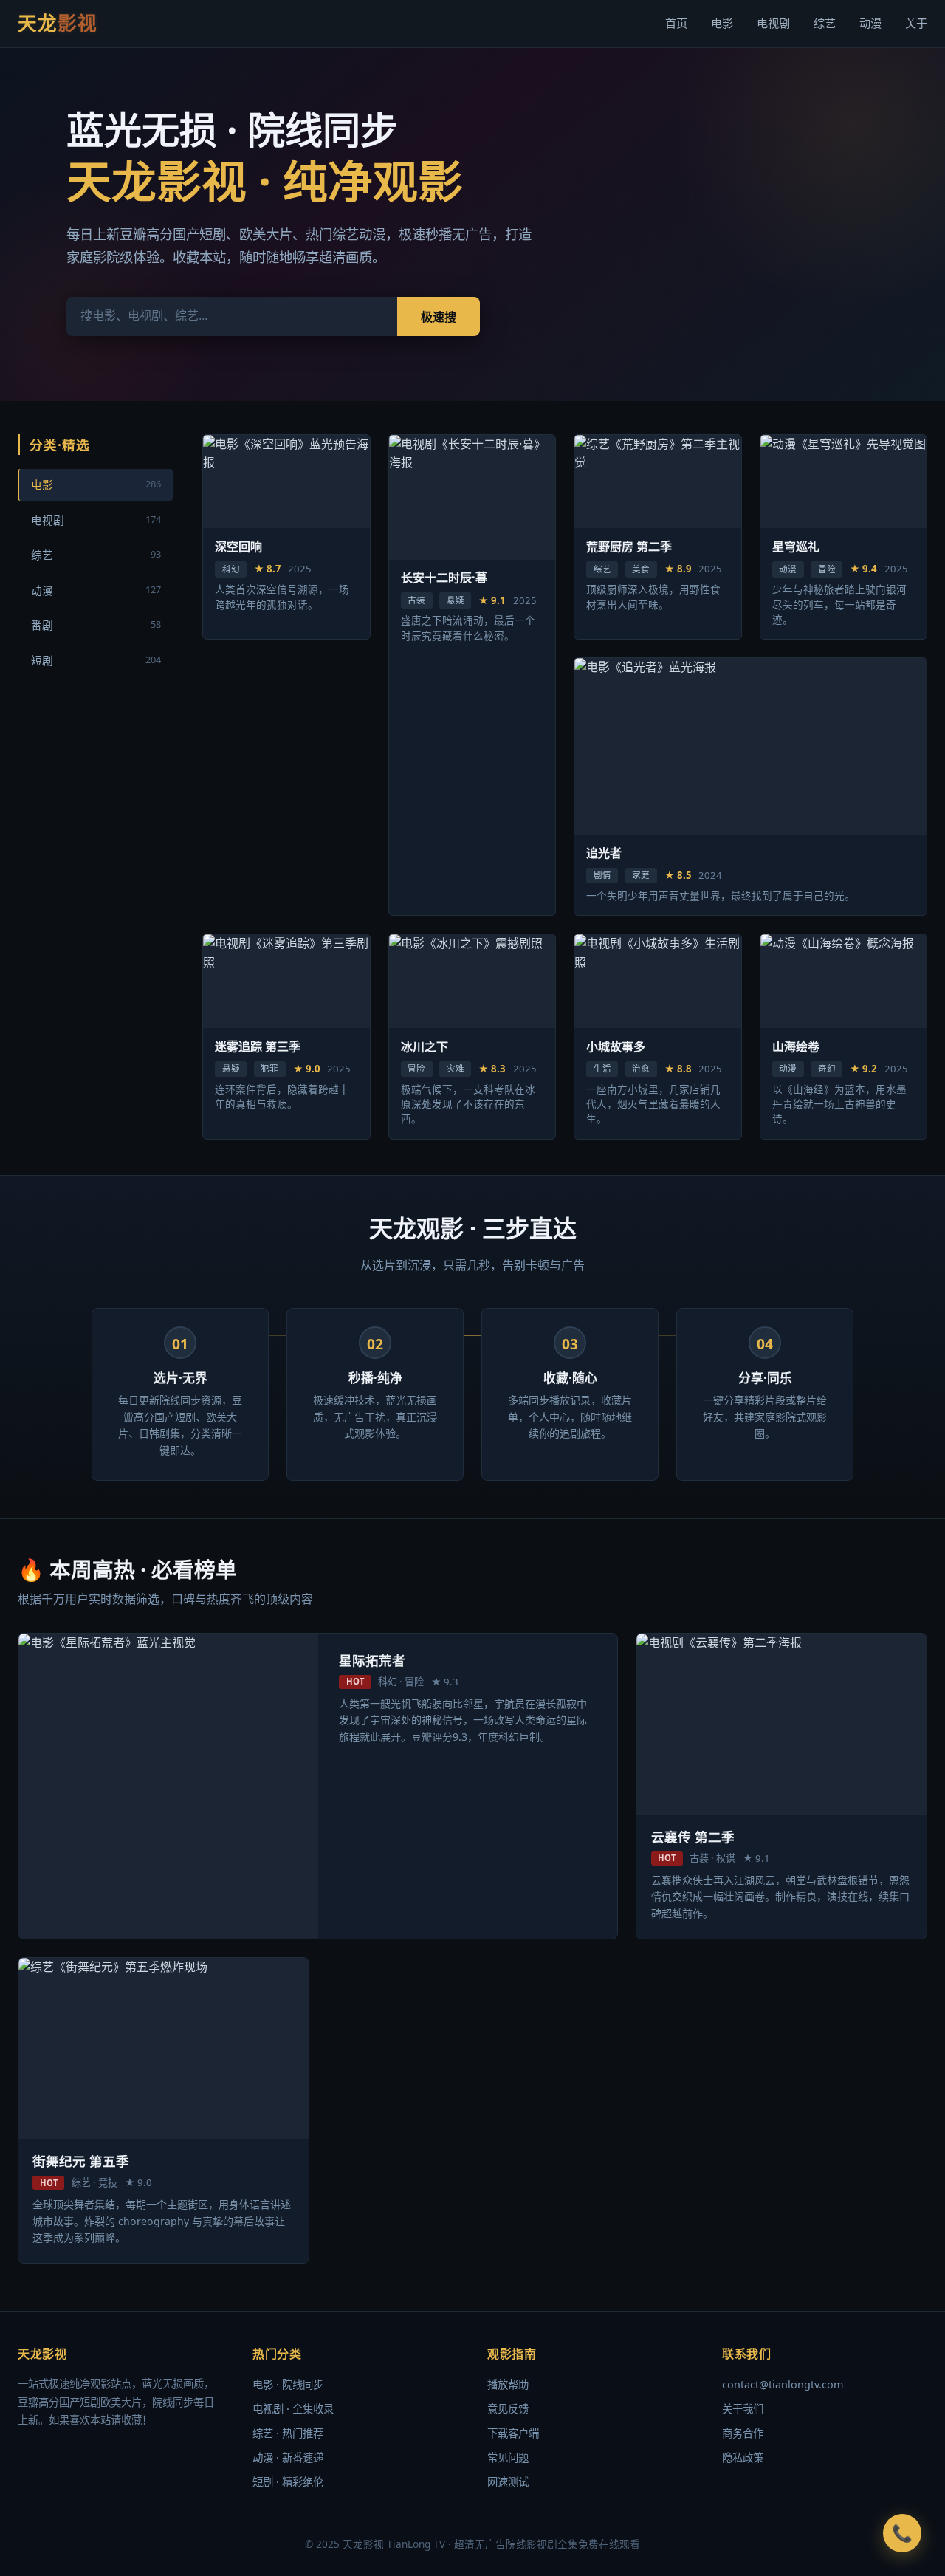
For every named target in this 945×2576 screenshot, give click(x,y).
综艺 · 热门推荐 (288, 2433)
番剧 (96, 625)
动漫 (870, 23)
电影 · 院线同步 (288, 2384)
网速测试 (508, 2482)
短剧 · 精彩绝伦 (288, 2482)
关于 (916, 23)
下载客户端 (513, 2433)
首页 (676, 23)
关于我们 (743, 2409)
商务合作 (743, 2433)
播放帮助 (508, 2384)
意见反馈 (508, 2409)
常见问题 (508, 2457)
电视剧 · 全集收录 (293, 2409)
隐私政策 (743, 2457)
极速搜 (439, 317)
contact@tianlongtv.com (783, 2384)
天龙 (58, 23)
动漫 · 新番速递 (288, 2457)
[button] (902, 2533)
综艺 (825, 23)
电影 (722, 23)
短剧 (96, 660)
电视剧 (773, 23)
